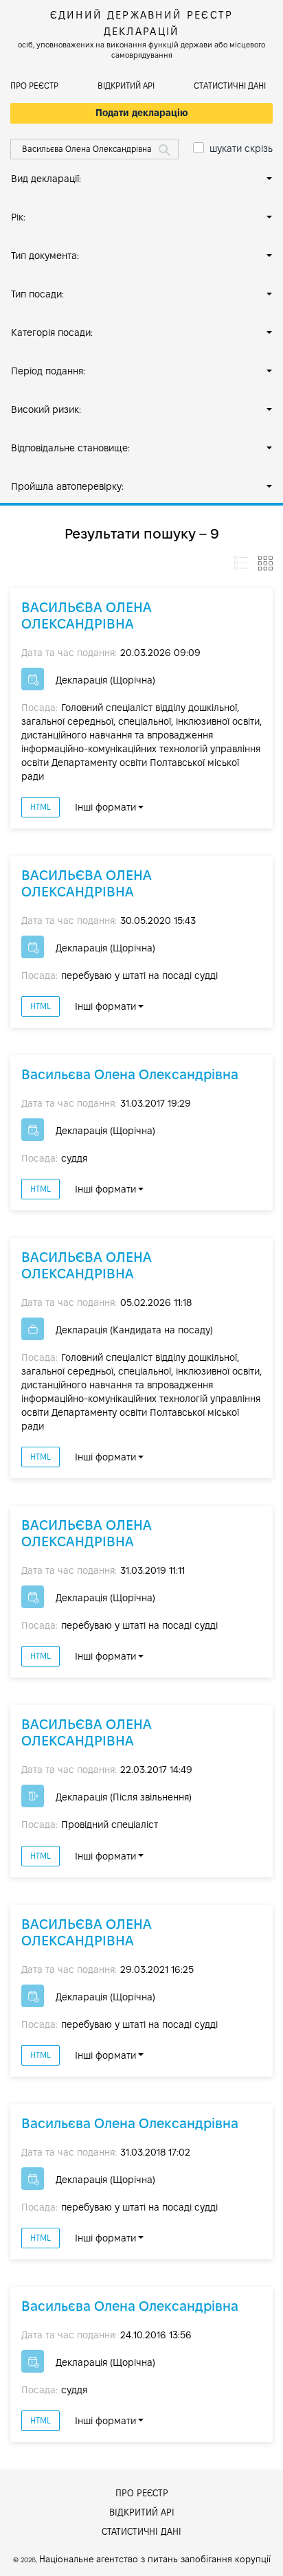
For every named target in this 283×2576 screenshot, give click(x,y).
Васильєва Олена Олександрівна (130, 1074)
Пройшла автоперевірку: (67, 486)
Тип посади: (37, 294)
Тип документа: (45, 256)
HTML (41, 807)
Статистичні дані (230, 86)
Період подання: (48, 371)
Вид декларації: (46, 179)
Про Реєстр (34, 86)
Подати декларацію (142, 113)
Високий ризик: (46, 409)
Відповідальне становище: (70, 448)
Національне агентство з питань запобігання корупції (155, 2559)
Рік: (18, 217)
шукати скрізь (241, 148)
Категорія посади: (52, 332)
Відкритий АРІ (126, 86)
